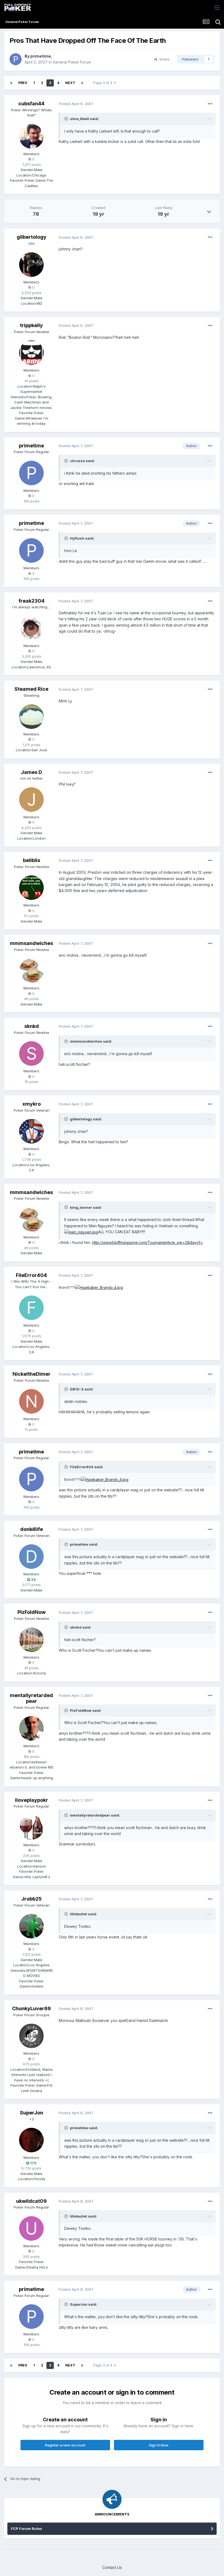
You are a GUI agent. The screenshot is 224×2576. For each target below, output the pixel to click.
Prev (23, 83)
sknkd (32, 1026)
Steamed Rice (31, 689)
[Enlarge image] (81, 1232)
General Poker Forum (72, 62)
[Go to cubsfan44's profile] (31, 136)
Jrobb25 (32, 1899)
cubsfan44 (31, 104)
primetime (41, 56)
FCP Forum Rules (26, 2529)
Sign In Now (159, 2445)
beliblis (32, 860)
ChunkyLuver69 (31, 2008)
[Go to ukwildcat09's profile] (31, 2228)
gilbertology (32, 237)
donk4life (32, 1529)
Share (163, 59)
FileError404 (31, 1275)
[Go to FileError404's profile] (31, 1308)
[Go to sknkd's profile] (31, 1054)
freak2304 (32, 601)
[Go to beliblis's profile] (31, 888)
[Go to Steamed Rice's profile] (31, 717)
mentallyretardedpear (31, 1698)
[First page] (11, 83)
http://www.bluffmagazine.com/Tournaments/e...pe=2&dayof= (148, 1242)
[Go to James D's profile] (31, 800)
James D (32, 772)
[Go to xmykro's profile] (31, 1131)
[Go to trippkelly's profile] (31, 353)
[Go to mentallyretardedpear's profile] (31, 1728)
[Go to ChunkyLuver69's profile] (31, 2036)
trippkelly (31, 325)
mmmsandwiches (31, 943)
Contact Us (112, 2567)
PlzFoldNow (32, 1612)
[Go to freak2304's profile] (31, 628)
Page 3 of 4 (104, 83)
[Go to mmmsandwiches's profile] (31, 971)
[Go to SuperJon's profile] (31, 2140)
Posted (76, 104)
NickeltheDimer (32, 1374)
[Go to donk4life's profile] (31, 1557)
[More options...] (210, 104)
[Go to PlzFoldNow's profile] (31, 1640)
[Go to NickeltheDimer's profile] (31, 1401)
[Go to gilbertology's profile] (31, 265)
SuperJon (32, 2113)
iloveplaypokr (32, 1800)
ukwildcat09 (31, 2201)
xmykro (32, 1104)
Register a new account (65, 2445)
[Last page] (82, 83)
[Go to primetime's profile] (16, 59)
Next (70, 83)
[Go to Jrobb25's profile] (31, 1926)
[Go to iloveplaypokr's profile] (31, 1827)
